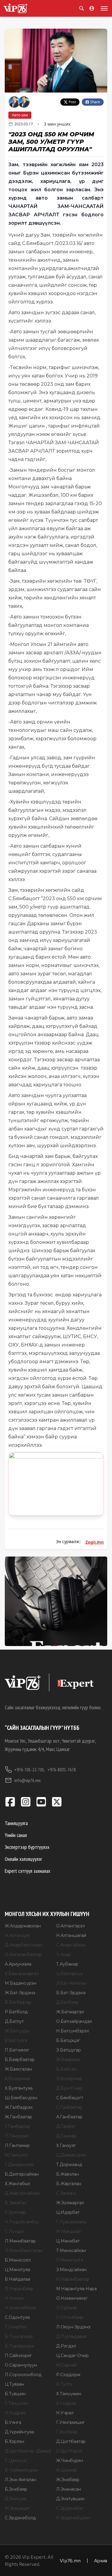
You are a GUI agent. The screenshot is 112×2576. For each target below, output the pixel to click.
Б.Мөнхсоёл (18, 2260)
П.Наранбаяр (19, 2289)
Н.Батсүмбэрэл (73, 2031)
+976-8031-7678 (62, 1770)
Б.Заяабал (16, 2203)
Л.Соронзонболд (23, 2375)
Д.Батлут (14, 2021)
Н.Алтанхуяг (18, 1935)
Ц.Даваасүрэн (71, 2155)
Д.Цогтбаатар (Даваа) (28, 2451)
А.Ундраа (66, 2403)
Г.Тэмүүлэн (17, 2403)
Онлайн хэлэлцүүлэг (23, 1859)
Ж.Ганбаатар (19, 2117)
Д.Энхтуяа (16, 2499)
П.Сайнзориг (18, 2356)
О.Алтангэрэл (70, 1926)
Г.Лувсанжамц (71, 2222)
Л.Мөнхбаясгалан (24, 2250)
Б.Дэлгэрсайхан (22, 2174)
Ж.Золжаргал (70, 2203)
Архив (101, 2560)
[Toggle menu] (103, 8)
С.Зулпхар (15, 2212)
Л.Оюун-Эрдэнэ (73, 2327)
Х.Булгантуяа (19, 2088)
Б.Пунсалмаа (19, 2336)
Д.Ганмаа (66, 2136)
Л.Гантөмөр (17, 2145)
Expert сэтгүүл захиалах (27, 1871)
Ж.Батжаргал (70, 2012)
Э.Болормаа (69, 2079)
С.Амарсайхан (71, 1945)
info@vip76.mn (27, 1780)
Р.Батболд (16, 2012)
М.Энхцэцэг (17, 2508)
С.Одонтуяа (17, 2317)
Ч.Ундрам (15, 2413)
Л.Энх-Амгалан (20, 2480)
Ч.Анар (64, 1955)
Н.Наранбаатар (73, 2279)
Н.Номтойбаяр (21, 2308)
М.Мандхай (68, 2231)
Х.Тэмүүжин (69, 2394)
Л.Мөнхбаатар (20, 2241)
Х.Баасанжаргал (22, 1974)
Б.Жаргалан (69, 2184)
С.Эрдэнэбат (70, 2508)
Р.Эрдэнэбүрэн (73, 2518)
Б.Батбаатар (18, 2002)
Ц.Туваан (14, 2384)
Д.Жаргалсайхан (22, 2193)
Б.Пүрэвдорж (19, 2346)
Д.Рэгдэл (66, 2346)
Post (72, 102)
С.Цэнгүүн (16, 2461)
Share (95, 102)
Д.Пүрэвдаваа (71, 2336)
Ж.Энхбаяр (68, 2480)
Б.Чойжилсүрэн (22, 2470)
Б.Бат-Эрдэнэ (71, 1993)
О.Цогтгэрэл (69, 2451)
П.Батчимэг (17, 2050)
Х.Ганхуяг (66, 2145)
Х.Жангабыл (17, 2184)
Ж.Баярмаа (68, 2060)
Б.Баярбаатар (20, 2060)
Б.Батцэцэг (68, 2040)
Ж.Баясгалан (18, 2069)
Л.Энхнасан (69, 2489)
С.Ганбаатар (69, 2107)
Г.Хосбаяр (67, 2432)
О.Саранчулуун (21, 2365)
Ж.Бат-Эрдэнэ (20, 1993)
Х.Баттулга (16, 2040)
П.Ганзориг (17, 2136)
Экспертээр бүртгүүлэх (27, 1847)
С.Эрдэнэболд (20, 2518)
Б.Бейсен (66, 2069)
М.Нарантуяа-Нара (76, 2289)
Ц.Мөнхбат (68, 2241)
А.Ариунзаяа (18, 1964)
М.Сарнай (67, 2365)
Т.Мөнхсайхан (71, 2250)
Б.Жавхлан (67, 2174)
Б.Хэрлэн (14, 2441)
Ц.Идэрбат (68, 2212)
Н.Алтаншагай (71, 1935)
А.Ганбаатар (69, 2117)
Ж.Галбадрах (19, 2107)
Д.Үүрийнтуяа (19, 2432)
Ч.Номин (14, 2298)
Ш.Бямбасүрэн (21, 2098)
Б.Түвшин (15, 2394)
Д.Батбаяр (67, 2002)
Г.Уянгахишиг (70, 2422)
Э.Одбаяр (67, 2308)
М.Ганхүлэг (17, 2155)
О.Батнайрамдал (74, 2021)
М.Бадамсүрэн (21, 1983)
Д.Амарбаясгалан (23, 1945)
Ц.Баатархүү (69, 1974)
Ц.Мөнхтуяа (17, 2270)
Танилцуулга (16, 1823)
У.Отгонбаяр (70, 2317)
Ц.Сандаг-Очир (72, 2356)
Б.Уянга (13, 2422)
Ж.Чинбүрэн (70, 2461)
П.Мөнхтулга (70, 2260)
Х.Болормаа (17, 2079)
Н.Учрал (65, 2413)
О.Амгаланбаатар (23, 1955)
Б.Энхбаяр (16, 2489)
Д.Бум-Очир (69, 2088)
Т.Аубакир (67, 1964)
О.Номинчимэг (72, 2298)
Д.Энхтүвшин (70, 2499)
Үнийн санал (16, 1835)
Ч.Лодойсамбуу (22, 2222)
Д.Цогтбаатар (71, 2441)
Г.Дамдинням (19, 2165)
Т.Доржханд (69, 2165)
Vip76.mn (70, 2560)
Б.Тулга (64, 2384)
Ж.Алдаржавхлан (23, 1926)
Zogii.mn (95, 1542)
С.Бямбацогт (70, 2098)
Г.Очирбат (16, 2327)
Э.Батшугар (69, 2050)
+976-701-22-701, (30, 1770)
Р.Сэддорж (68, 2375)
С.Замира (66, 2193)
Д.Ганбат (66, 2126)
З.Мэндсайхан (71, 2270)
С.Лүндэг (15, 2231)
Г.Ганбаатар (18, 2126)
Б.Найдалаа (17, 2279)
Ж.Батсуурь (17, 2031)
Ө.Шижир (67, 2470)
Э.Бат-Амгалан (72, 1983)
